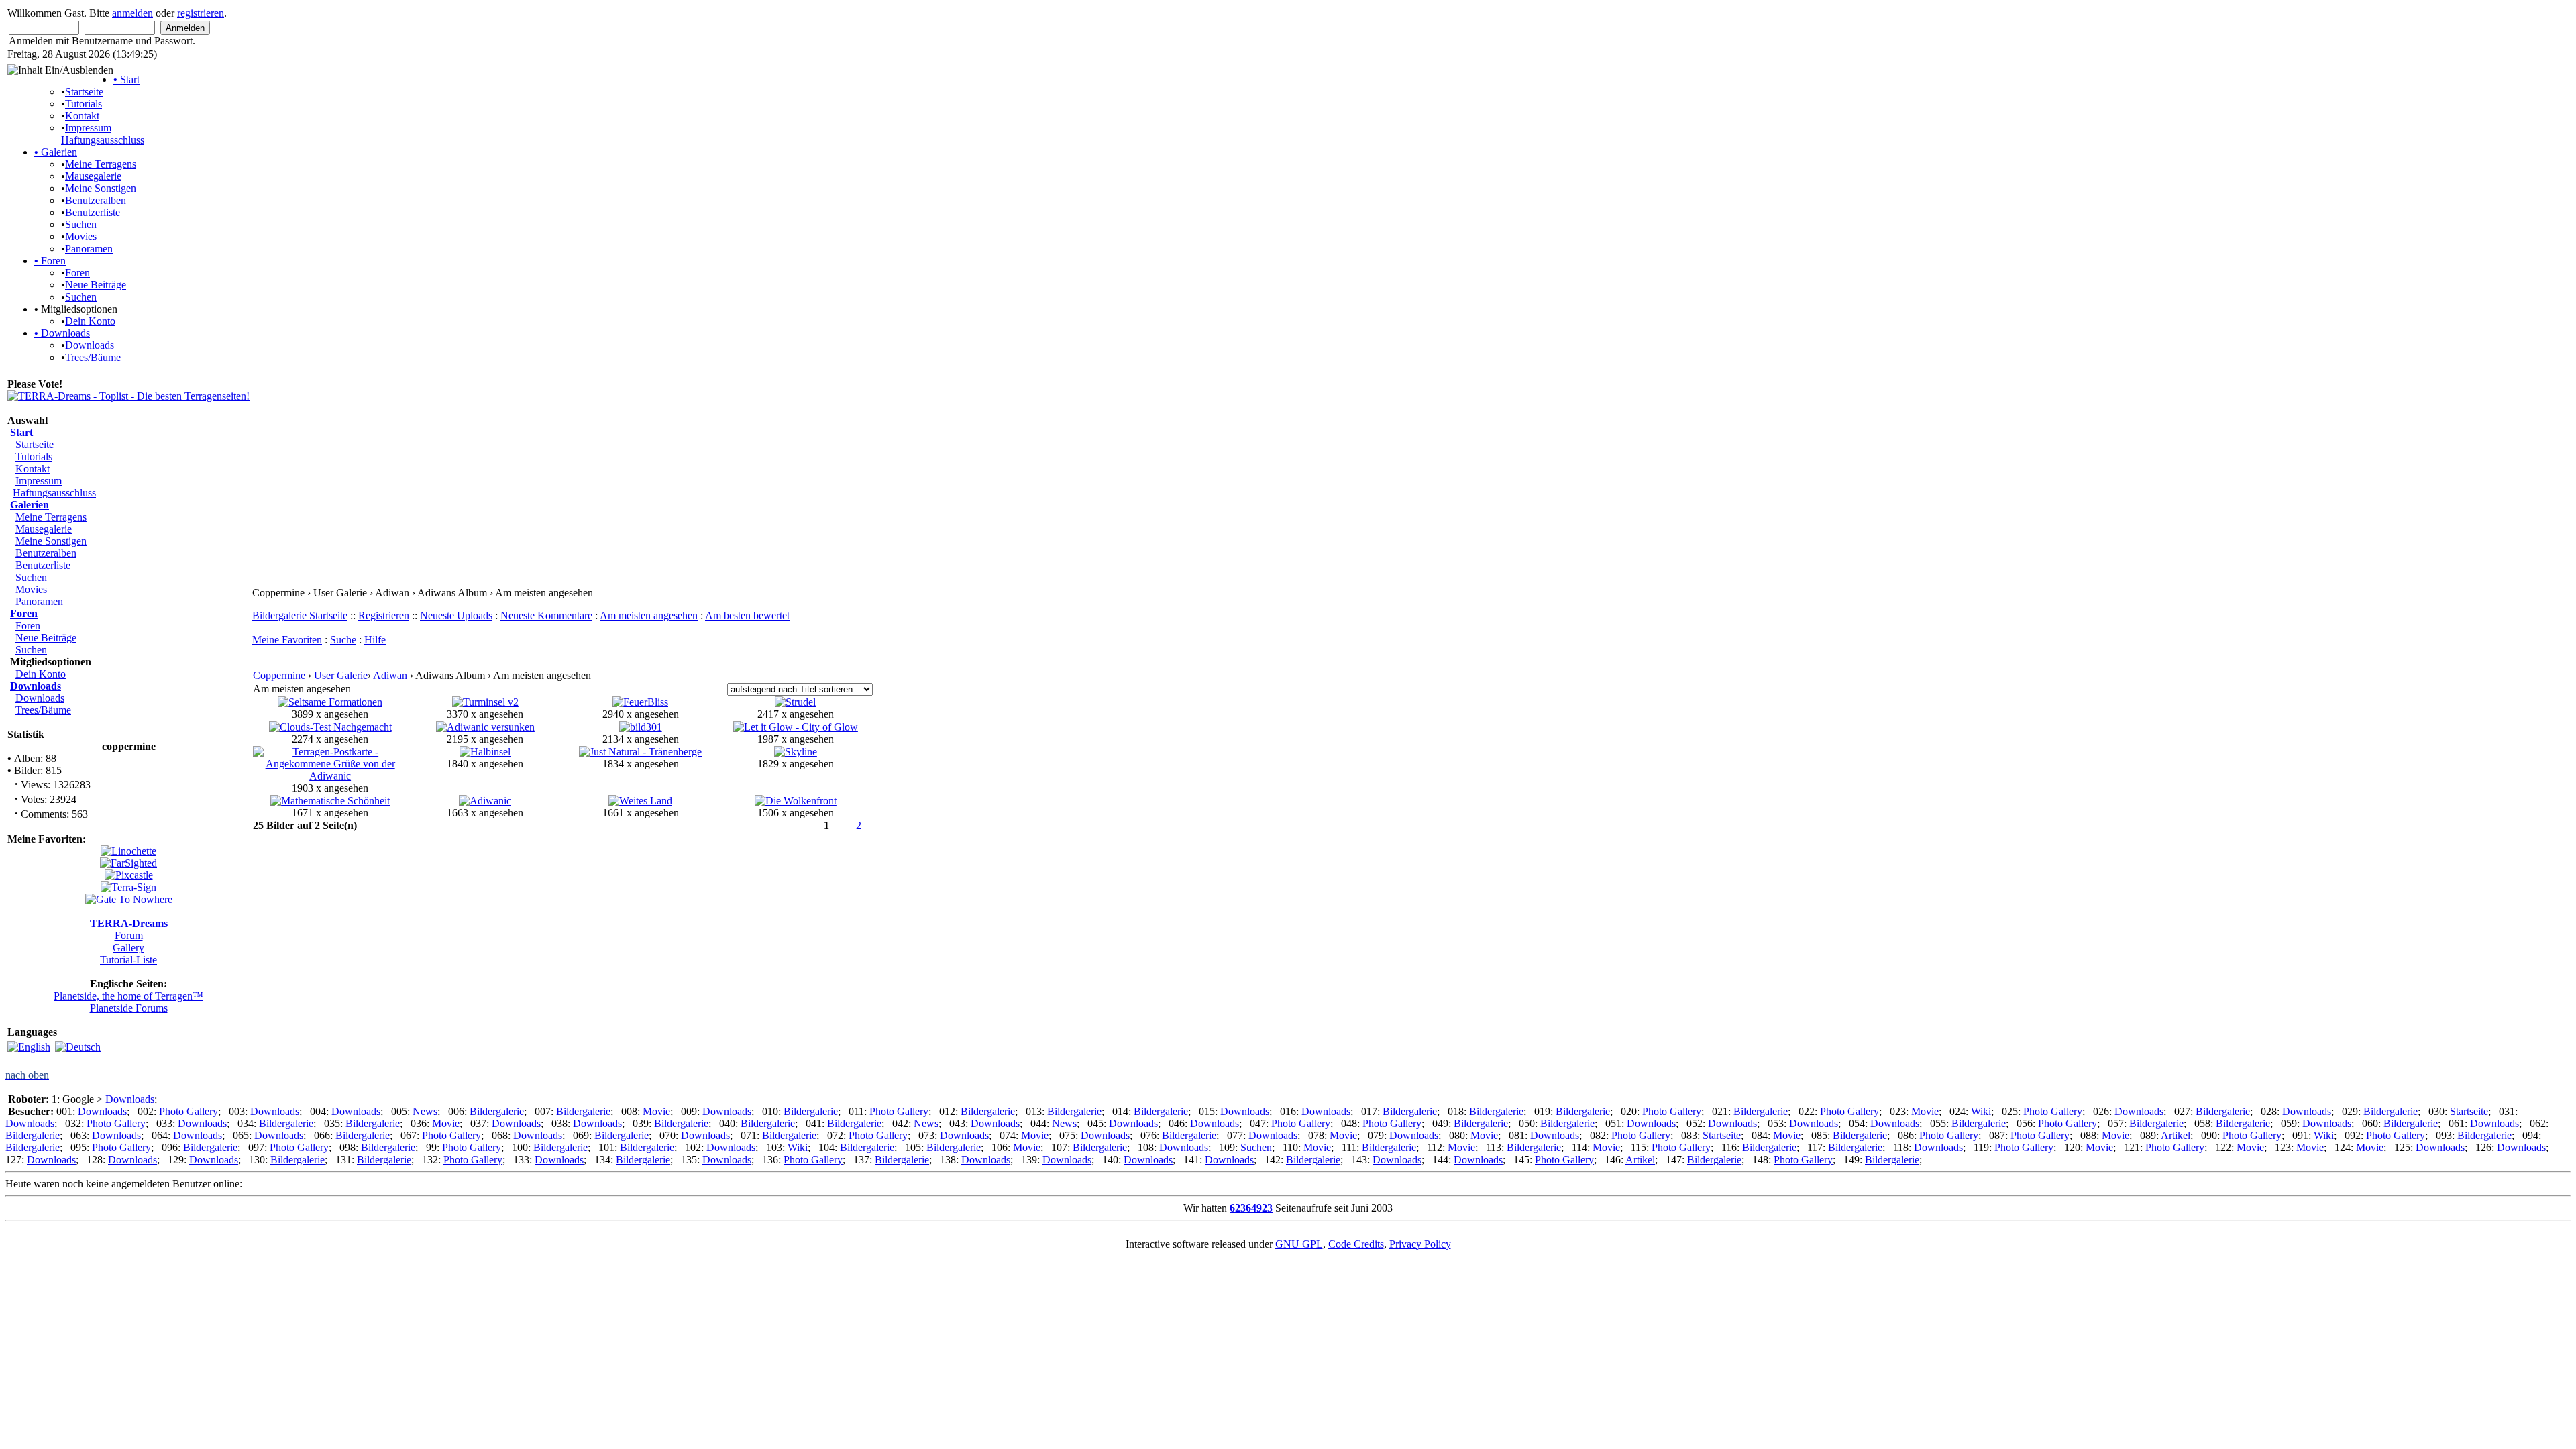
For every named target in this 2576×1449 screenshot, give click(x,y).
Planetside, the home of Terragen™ (128, 996)
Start (126, 79)
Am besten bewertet (747, 615)
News (425, 1111)
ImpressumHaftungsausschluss (103, 134)
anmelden (132, 13)
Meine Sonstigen (101, 188)
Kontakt (82, 116)
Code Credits (1356, 1244)
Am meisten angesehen (649, 615)
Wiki (1981, 1111)
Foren (50, 261)
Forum (129, 935)
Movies (81, 236)
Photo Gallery (189, 1111)
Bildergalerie (497, 1111)
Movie (656, 1111)
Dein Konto (90, 321)
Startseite (84, 92)
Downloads (62, 333)
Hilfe (375, 640)
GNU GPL (1299, 1244)
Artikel (2176, 1135)
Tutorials (84, 104)
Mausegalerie (93, 176)
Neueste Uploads (456, 615)
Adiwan (390, 675)
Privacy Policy (1420, 1244)
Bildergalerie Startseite (300, 615)
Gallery (128, 948)
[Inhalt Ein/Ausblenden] (60, 70)
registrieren (201, 13)
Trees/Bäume (93, 357)
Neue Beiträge (96, 285)
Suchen (81, 224)
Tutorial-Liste (128, 960)
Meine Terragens (101, 164)
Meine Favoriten (287, 640)
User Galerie (341, 675)
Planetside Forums (129, 1008)
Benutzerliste (93, 212)
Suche (343, 640)
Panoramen (89, 249)
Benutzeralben (96, 200)
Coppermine (279, 675)
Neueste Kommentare (546, 615)
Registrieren (384, 615)
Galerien (56, 152)
